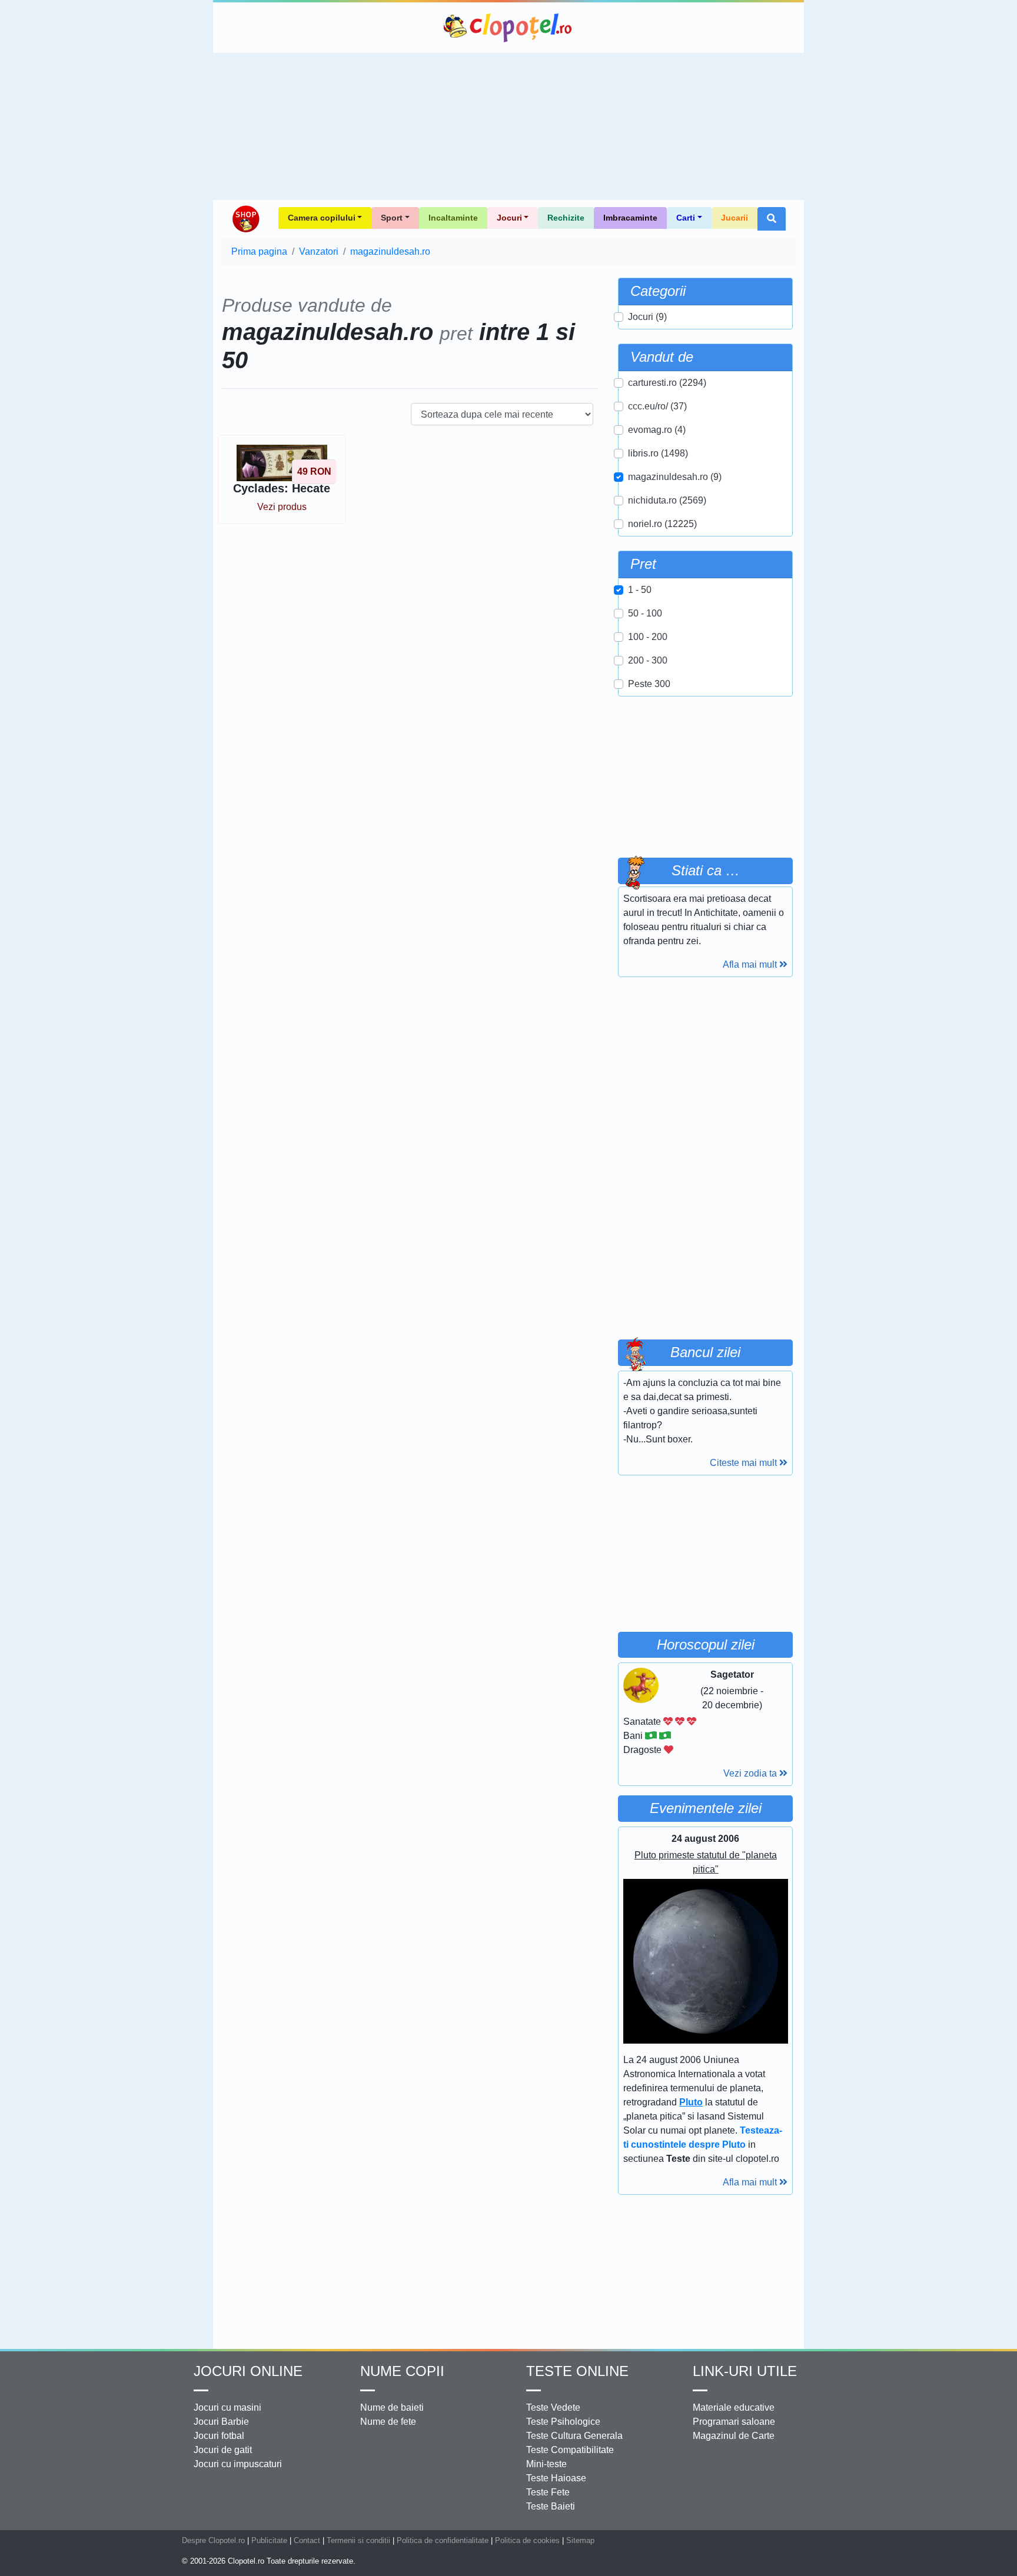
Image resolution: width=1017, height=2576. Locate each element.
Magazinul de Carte (734, 2436)
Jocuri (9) (647, 317)
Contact (307, 2540)
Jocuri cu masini (227, 2407)
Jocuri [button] (509, 218)
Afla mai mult (751, 964)
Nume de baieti (392, 2407)
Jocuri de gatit (223, 2450)
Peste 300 (649, 684)
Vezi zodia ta (751, 1773)
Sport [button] (392, 218)
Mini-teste (546, 2464)
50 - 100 (645, 613)
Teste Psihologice (563, 2422)
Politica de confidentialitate (443, 2540)
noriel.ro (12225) (662, 524)
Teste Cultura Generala (574, 2436)
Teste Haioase (556, 2478)
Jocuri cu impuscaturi (238, 2464)
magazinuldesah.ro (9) (675, 477)
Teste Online (577, 2371)
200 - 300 (648, 660)
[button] (772, 219)
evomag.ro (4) (657, 430)
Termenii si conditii (358, 2540)
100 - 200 (648, 637)
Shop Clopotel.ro (245, 219)
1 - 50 (640, 590)
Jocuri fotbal (219, 2436)
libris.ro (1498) (658, 453)
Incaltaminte (453, 218)
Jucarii (734, 218)
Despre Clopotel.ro (213, 2540)
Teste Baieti (551, 2506)
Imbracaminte (630, 218)
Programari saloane (734, 2422)
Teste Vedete (553, 2407)
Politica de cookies (527, 2540)
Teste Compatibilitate (570, 2450)
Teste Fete (548, 2492)
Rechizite (566, 218)
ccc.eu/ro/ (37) (657, 406)
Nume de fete (388, 2422)
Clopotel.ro (508, 28)
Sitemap (580, 2540)
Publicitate (269, 2540)
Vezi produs (282, 507)
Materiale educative (734, 2407)
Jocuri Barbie (221, 2422)
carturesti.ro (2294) (667, 383)
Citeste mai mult (745, 1463)
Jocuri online (248, 2371)
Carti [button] (686, 218)
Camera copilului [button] (322, 218)
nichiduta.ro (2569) (667, 500)
